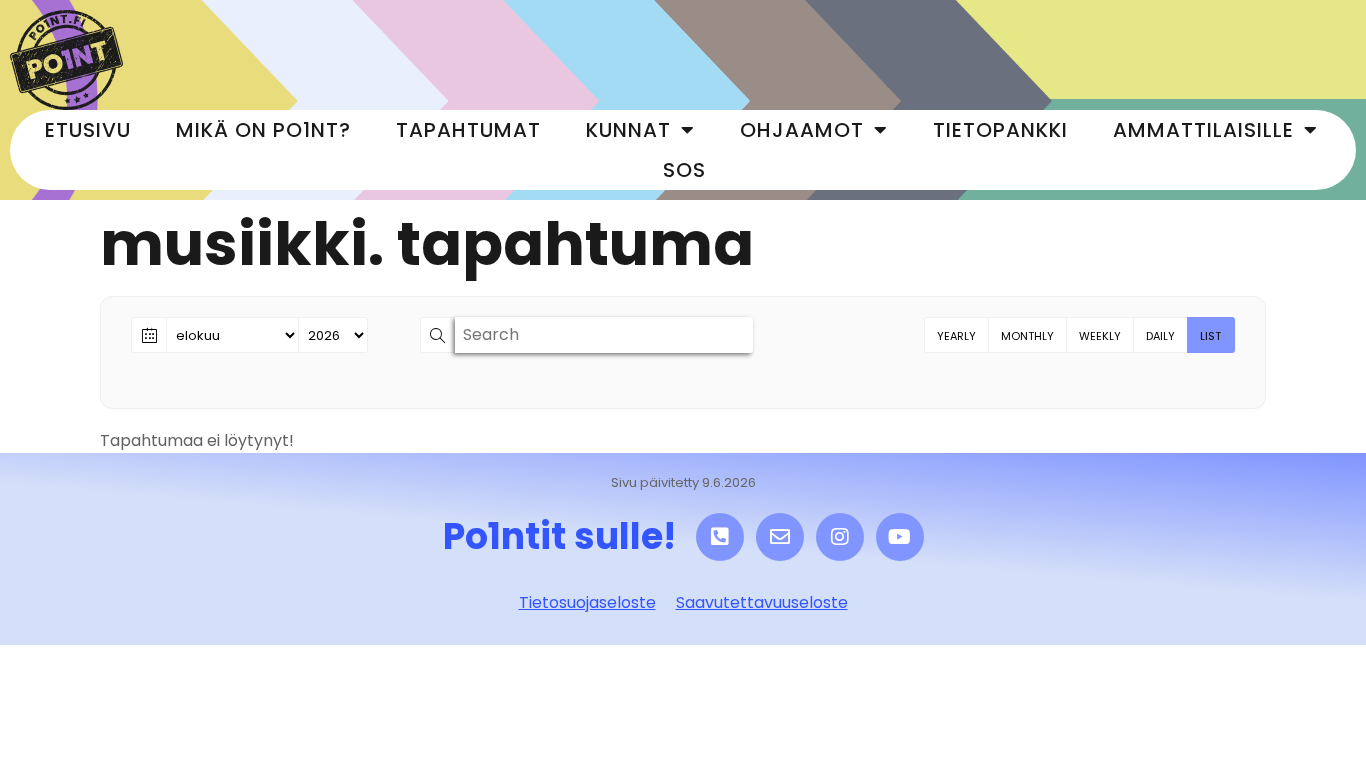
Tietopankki (1000, 130)
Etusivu (88, 130)
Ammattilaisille (1203, 130)
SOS (684, 170)
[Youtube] (900, 537)
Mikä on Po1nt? (263, 130)
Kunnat (628, 130)
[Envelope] (780, 537)
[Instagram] (840, 537)
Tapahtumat (468, 130)
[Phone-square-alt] (720, 537)
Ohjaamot (802, 130)
